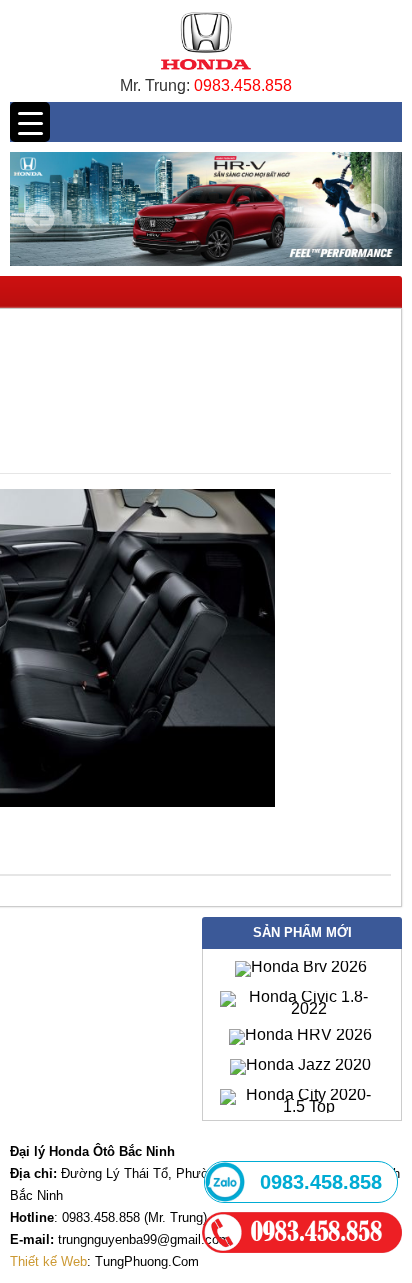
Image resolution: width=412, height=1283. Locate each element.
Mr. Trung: (157, 85)
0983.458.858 (243, 85)
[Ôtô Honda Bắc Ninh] (205, 74)
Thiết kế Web (48, 1261)
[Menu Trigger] (30, 122)
